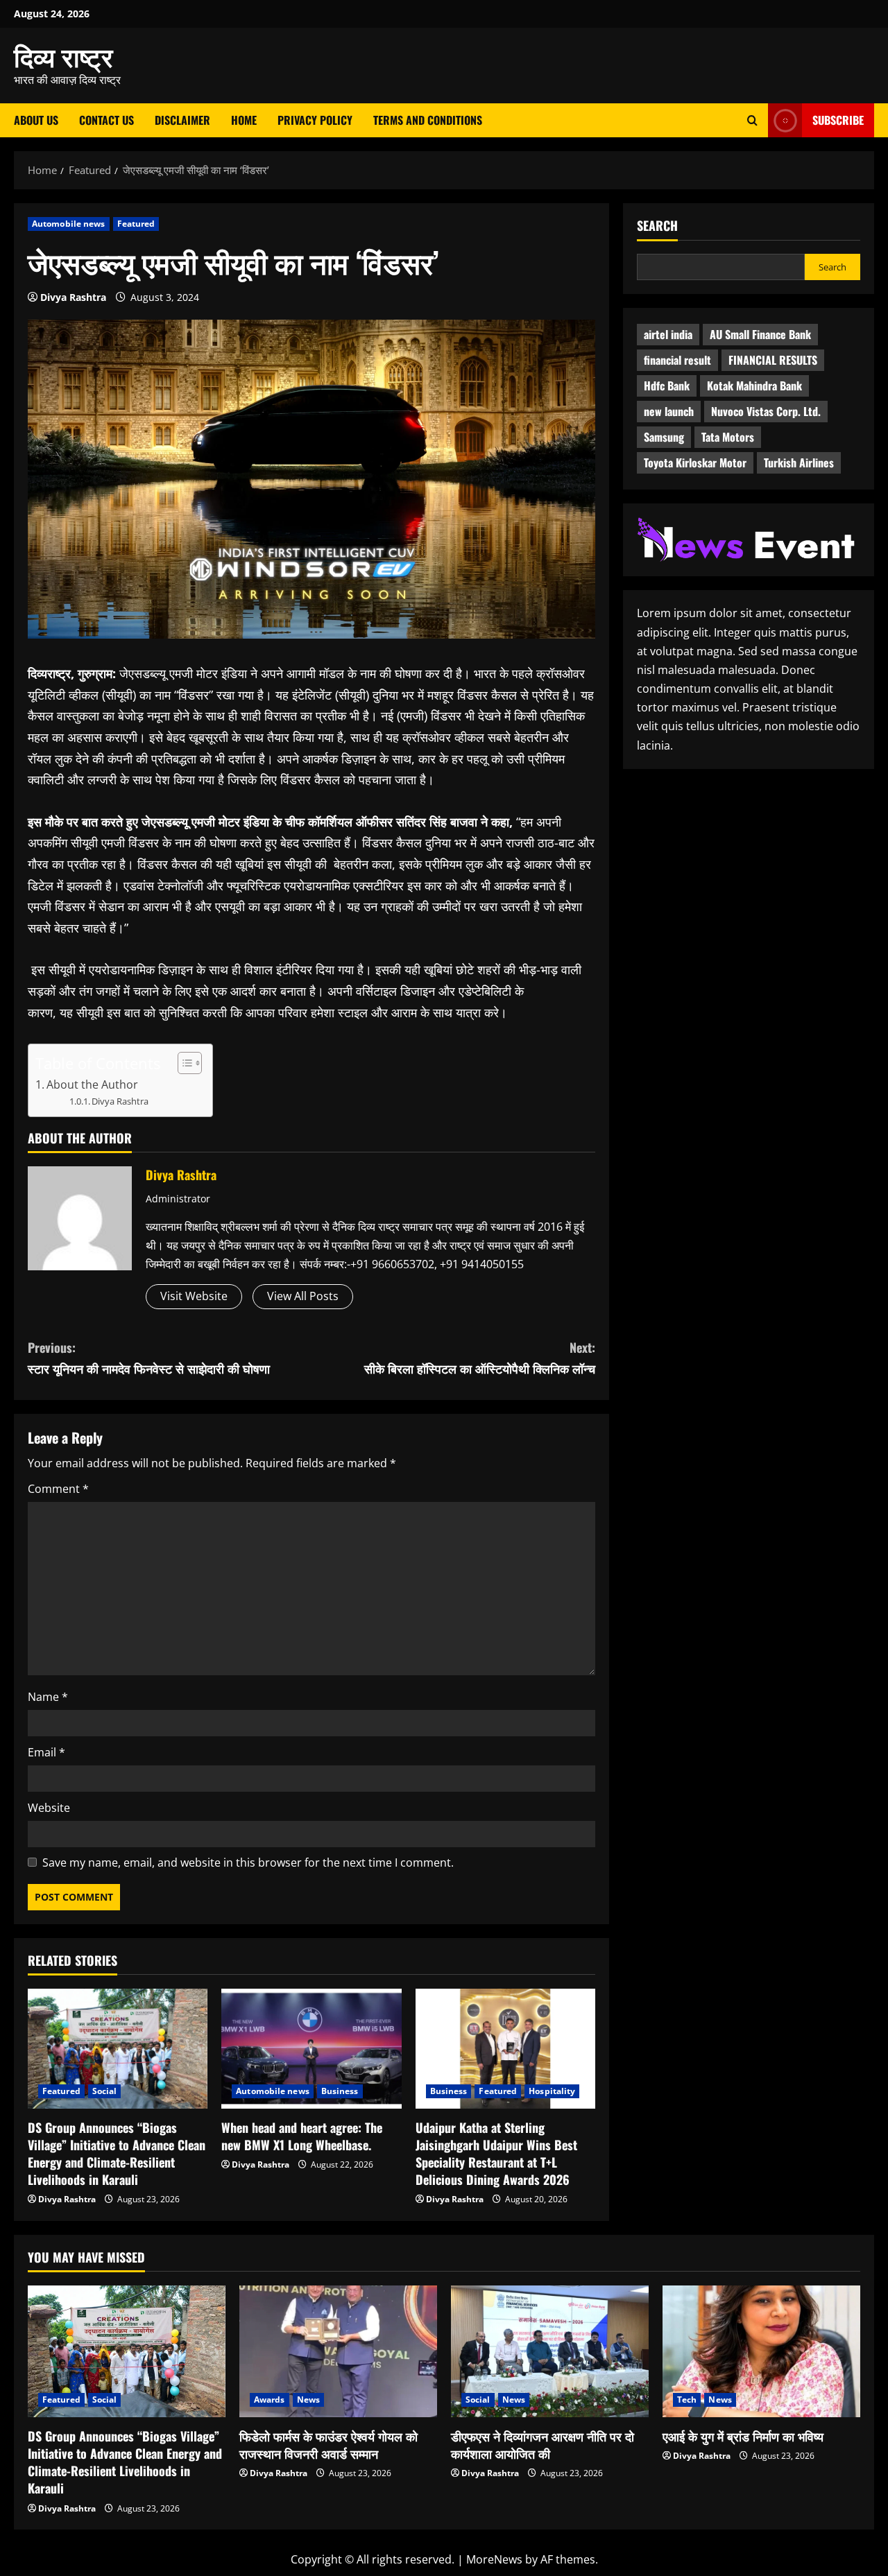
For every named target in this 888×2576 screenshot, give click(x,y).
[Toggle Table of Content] (183, 1063)
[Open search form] (752, 120)
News (308, 2400)
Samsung (664, 437)
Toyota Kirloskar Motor (695, 463)
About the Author (92, 1084)
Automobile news (69, 224)
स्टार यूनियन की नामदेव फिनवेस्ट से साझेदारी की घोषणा (149, 1358)
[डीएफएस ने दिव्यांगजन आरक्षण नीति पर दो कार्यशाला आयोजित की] (550, 2351)
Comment (58, 1489)
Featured (136, 224)
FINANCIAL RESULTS (773, 360)
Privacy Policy (315, 120)
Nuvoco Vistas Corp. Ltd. (766, 411)
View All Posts (303, 1296)
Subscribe (838, 120)
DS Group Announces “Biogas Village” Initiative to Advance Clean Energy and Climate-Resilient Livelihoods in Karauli (117, 2154)
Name (48, 1697)
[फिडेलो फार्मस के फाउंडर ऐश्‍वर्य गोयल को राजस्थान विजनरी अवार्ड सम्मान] (338, 2351)
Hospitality (552, 2091)
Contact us (106, 120)
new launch (669, 411)
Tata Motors (728, 437)
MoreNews (494, 2559)
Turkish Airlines (799, 463)
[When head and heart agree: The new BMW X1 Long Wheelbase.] (311, 2049)
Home (244, 120)
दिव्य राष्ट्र (63, 55)
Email (46, 1752)
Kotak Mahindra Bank (754, 386)
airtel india (668, 334)
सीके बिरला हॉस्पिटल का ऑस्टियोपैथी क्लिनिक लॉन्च (480, 1358)
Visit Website (194, 1296)
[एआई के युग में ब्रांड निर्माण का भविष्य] (761, 2351)
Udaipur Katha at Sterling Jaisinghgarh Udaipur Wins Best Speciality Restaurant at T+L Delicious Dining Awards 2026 (496, 2154)
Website (49, 1808)
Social (105, 2091)
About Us (36, 120)
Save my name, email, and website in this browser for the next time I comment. (248, 1862)
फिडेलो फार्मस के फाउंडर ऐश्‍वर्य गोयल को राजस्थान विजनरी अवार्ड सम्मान (328, 2445)
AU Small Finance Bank (760, 334)
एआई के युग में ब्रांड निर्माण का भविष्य (743, 2436)
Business (340, 2091)
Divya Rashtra (73, 297)
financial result (677, 360)
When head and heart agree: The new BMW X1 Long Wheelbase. (302, 2136)
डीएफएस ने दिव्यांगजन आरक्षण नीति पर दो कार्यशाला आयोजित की (543, 2445)
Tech (687, 2400)
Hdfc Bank (667, 386)
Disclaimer (182, 120)
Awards (270, 2400)
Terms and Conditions (428, 120)
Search (657, 226)
